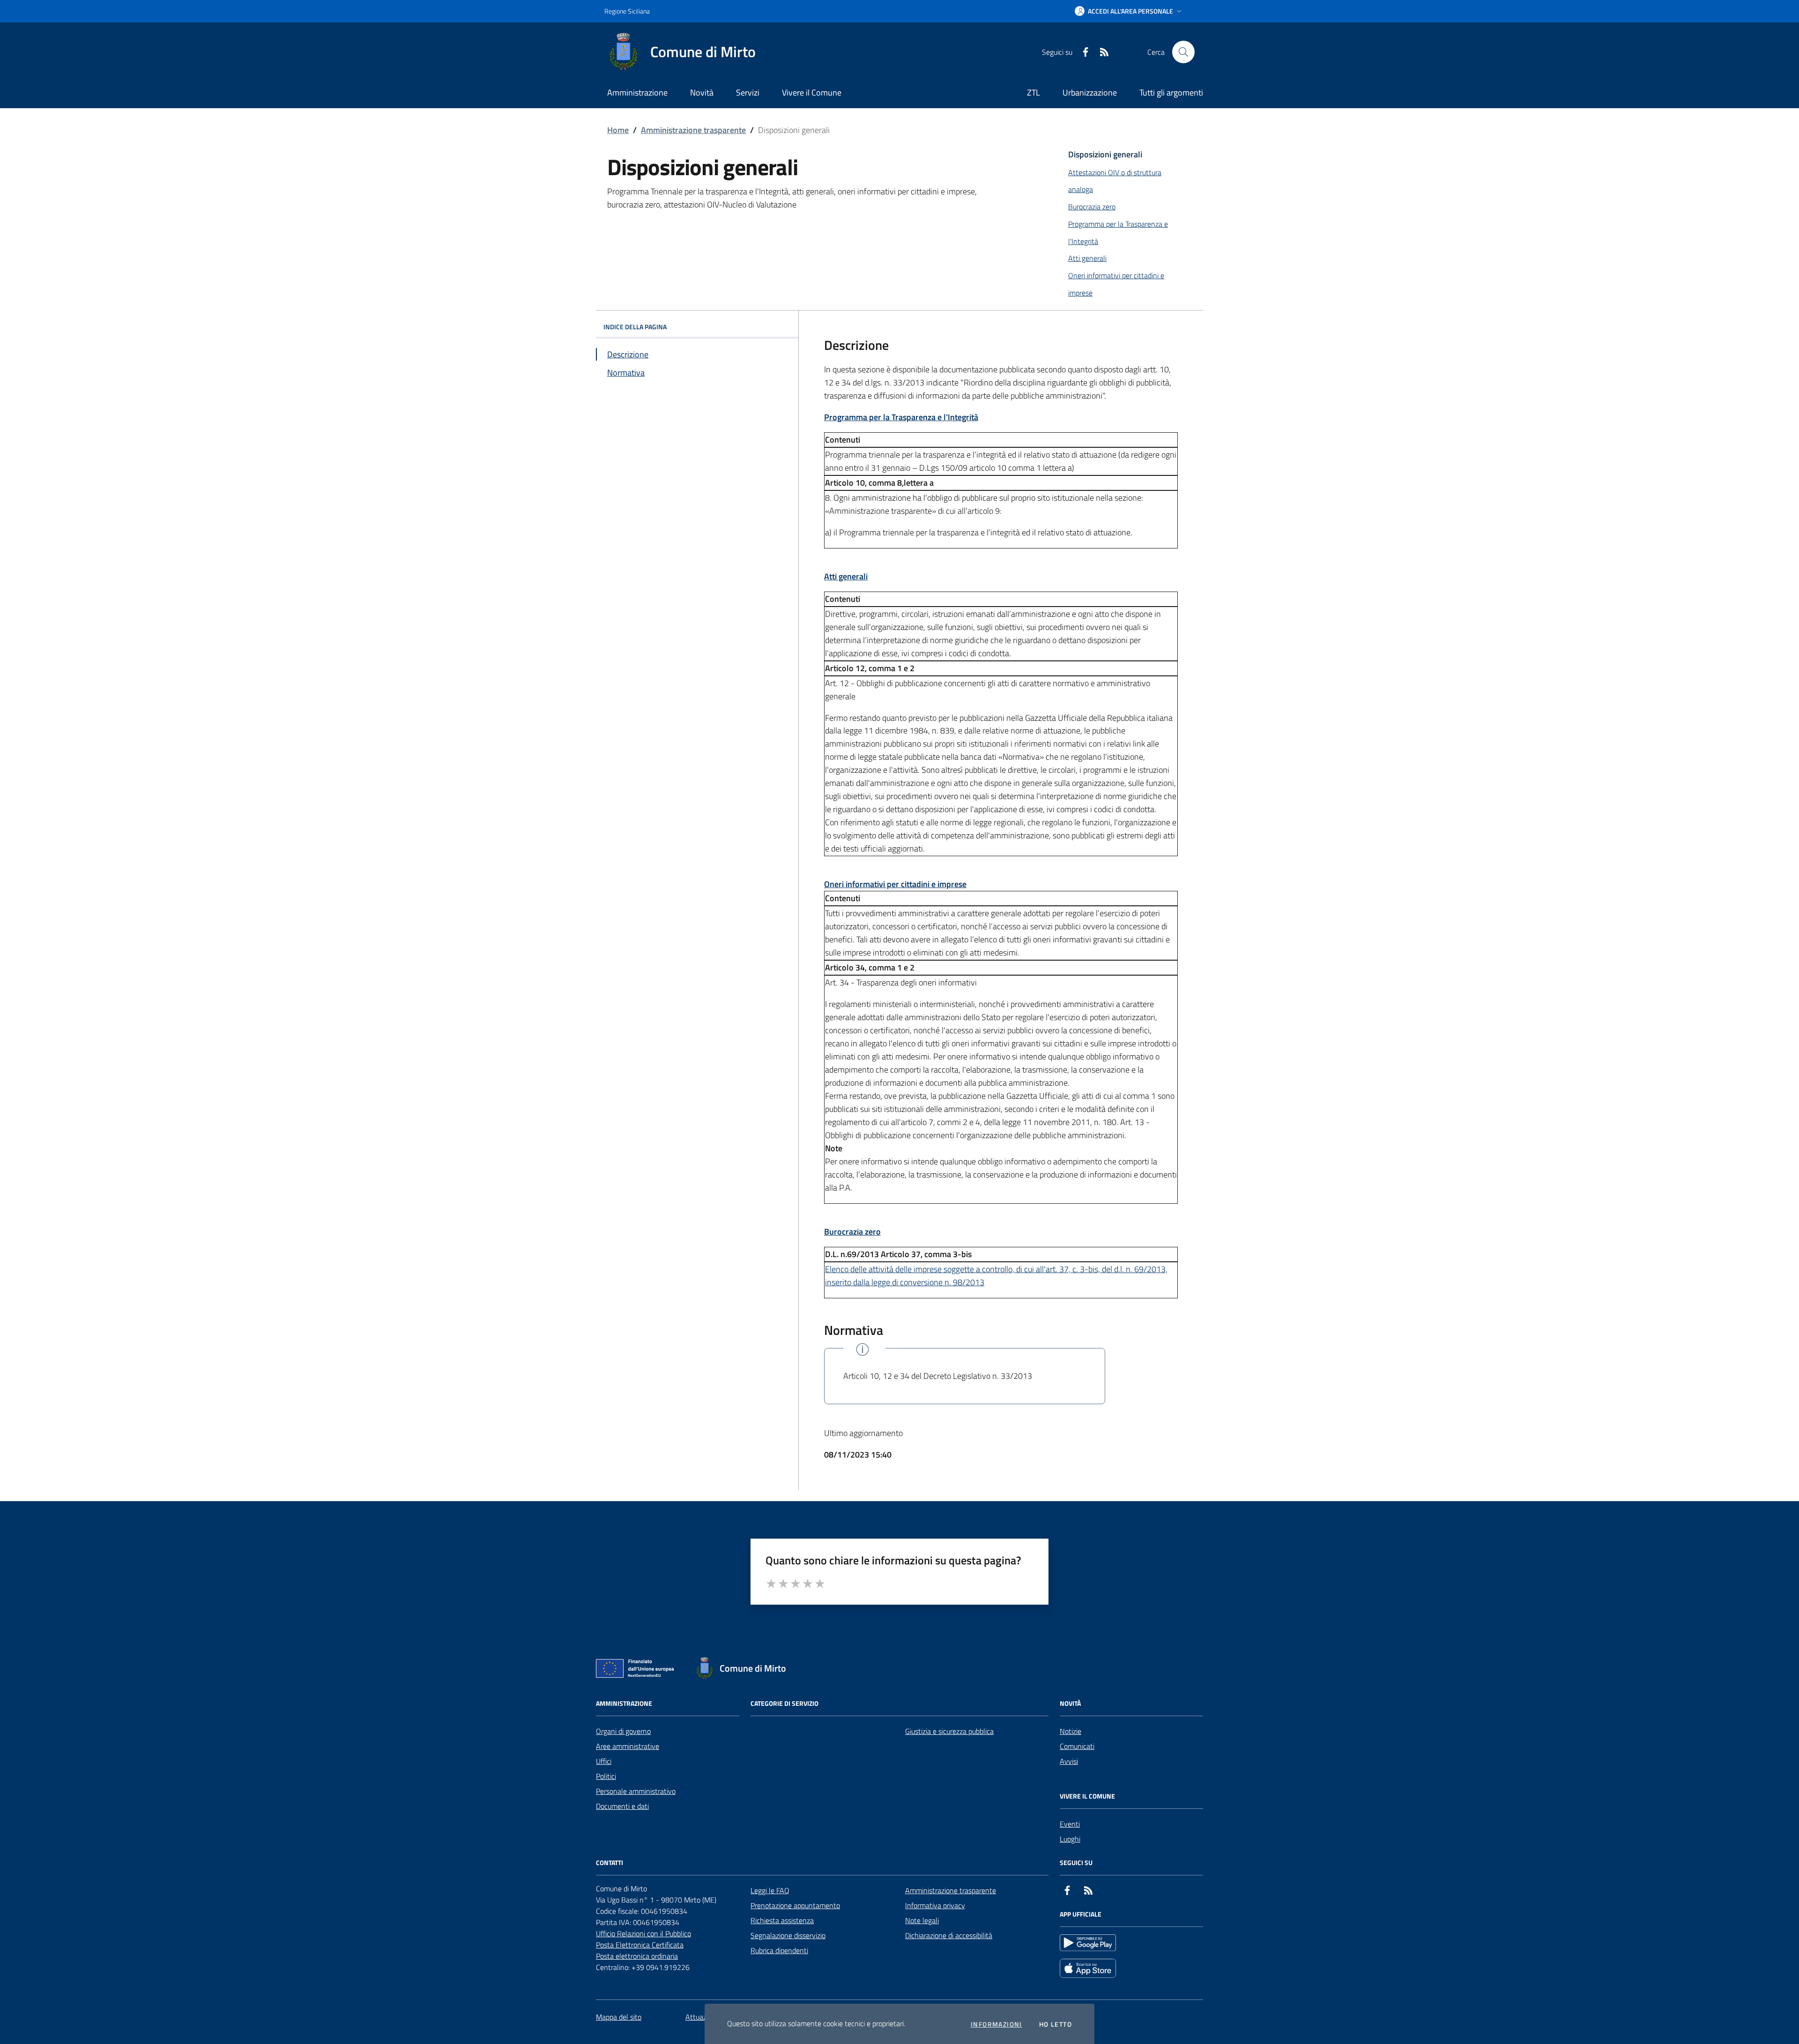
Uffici (604, 1761)
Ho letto (1056, 2024)
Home (618, 130)
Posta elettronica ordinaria (637, 1956)
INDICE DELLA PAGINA (635, 327)
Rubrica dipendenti (779, 1950)
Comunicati (1077, 1746)
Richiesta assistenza (782, 1920)
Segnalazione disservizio (788, 1935)
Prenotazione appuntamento (795, 1905)
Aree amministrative (628, 1746)
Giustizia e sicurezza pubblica (949, 1731)
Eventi (1070, 1824)
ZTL (1033, 93)
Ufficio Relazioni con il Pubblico (643, 1933)
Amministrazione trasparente (693, 130)
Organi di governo (623, 1731)
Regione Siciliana (627, 11)
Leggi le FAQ (770, 1890)
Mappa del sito (619, 2017)
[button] (1129, 11)
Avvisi (1069, 1761)
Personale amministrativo (636, 1791)
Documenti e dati (622, 1806)
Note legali (922, 1920)
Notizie (1070, 1731)
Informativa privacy (935, 1905)
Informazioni (996, 2024)
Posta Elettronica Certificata (640, 1945)
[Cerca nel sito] (1183, 52)
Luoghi (1070, 1839)
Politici (606, 1776)
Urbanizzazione (1090, 93)
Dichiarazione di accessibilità (949, 1935)
